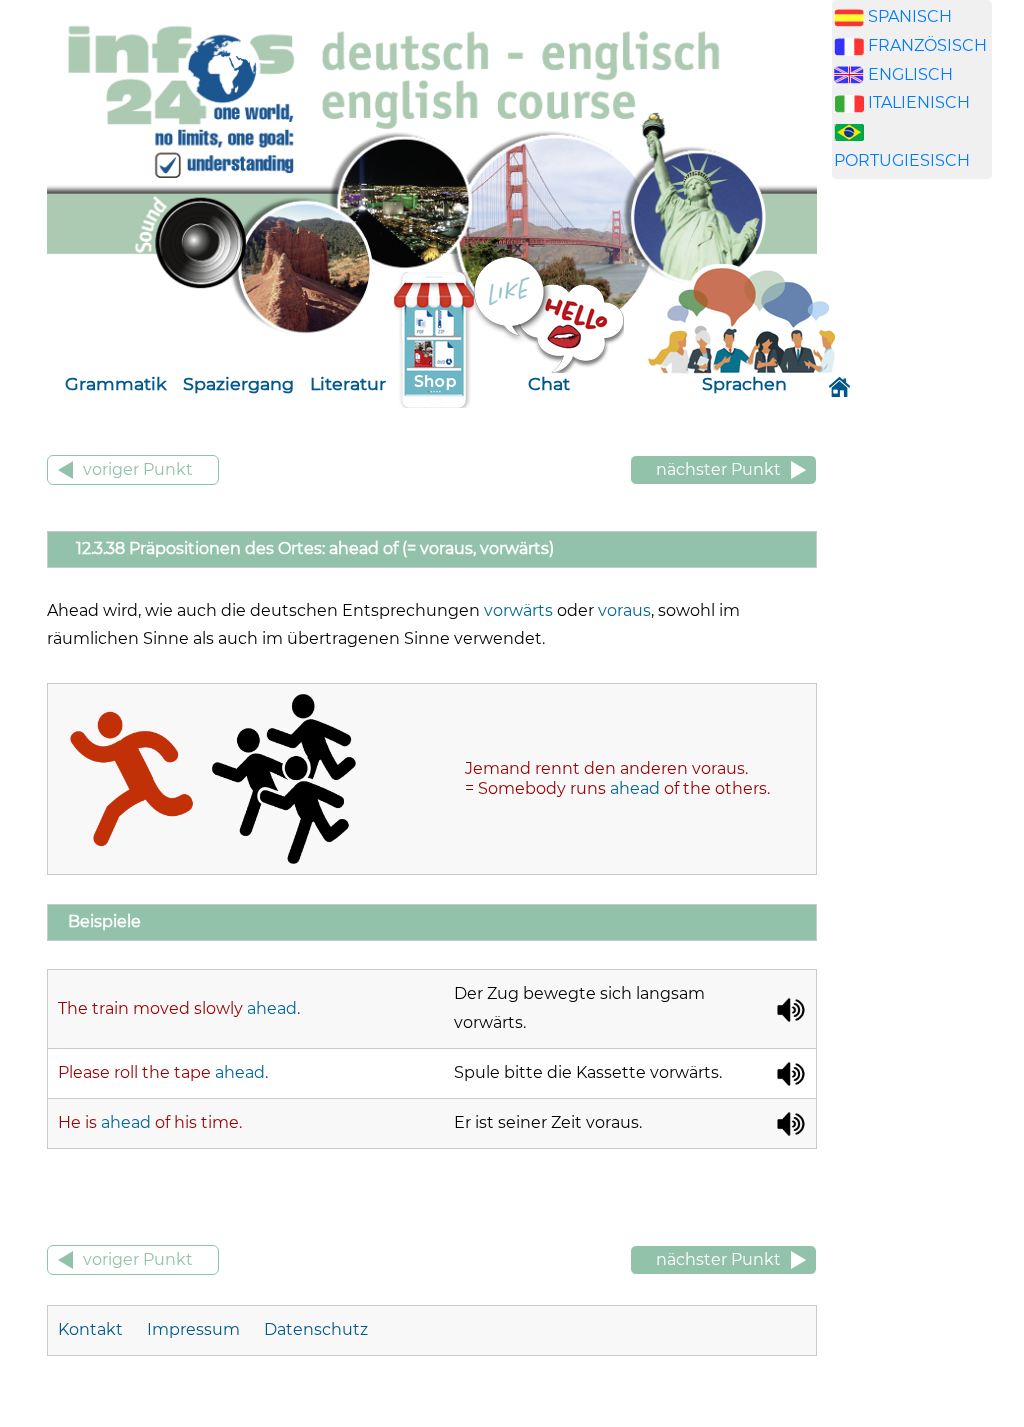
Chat (549, 383)
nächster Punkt (718, 469)
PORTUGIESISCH (902, 160)
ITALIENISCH (919, 102)
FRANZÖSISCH (927, 45)
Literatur (348, 383)
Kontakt (92, 1329)
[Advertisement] (927, 508)
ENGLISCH (910, 74)
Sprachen (744, 383)
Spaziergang (238, 383)
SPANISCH (910, 16)
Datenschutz (316, 1329)
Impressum (193, 1329)
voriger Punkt (138, 469)
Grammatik (116, 383)
